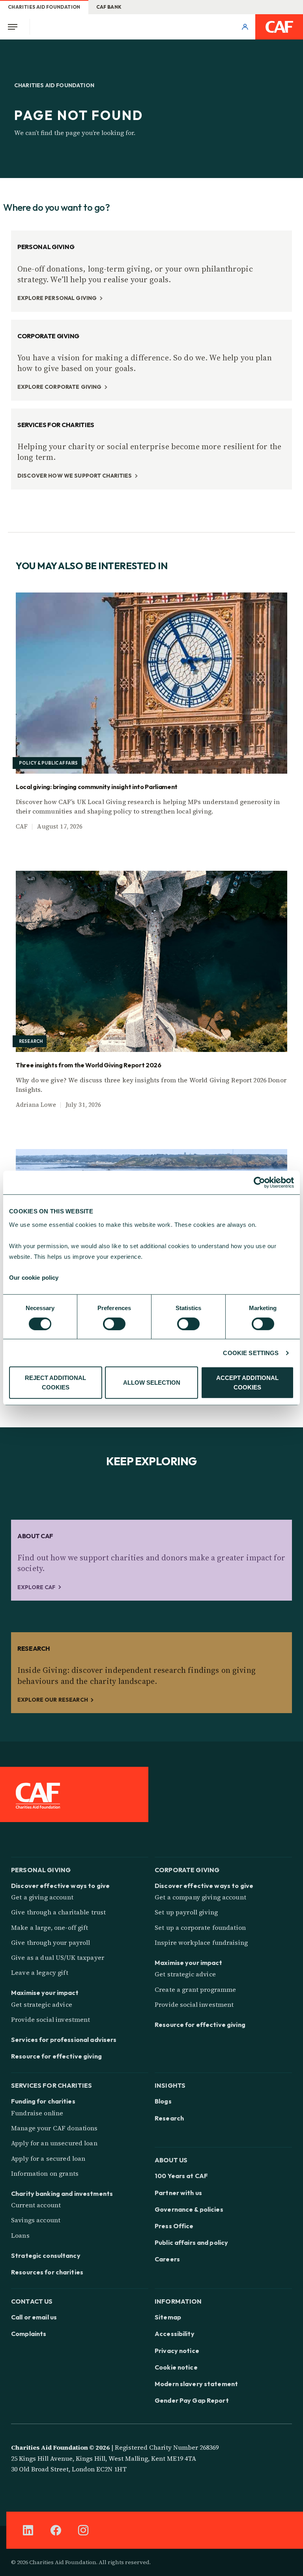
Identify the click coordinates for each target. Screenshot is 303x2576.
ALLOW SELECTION (152, 1383)
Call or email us (34, 2317)
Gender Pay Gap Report (192, 2400)
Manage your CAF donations (54, 2128)
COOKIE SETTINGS (251, 1353)
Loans (20, 2235)
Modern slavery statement (196, 2384)
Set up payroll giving (186, 1912)
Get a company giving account (200, 1897)
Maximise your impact (45, 1993)
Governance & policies (189, 2209)
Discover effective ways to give (60, 1886)
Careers (167, 2259)
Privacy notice (177, 2351)
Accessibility (175, 2334)
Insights (170, 2085)
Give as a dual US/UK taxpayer (58, 1957)
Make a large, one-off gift (50, 1927)
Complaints (29, 2334)
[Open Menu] (15, 27)
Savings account (36, 2220)
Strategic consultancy (46, 2255)
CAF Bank (109, 7)
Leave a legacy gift (40, 1972)
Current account (36, 2205)
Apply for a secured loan (48, 2158)
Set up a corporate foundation (200, 1927)
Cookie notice (176, 2367)
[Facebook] (56, 2530)
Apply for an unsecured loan (54, 2143)
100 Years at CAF (181, 2176)
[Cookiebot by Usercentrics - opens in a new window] (259, 1183)
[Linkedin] (28, 2530)
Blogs (163, 2101)
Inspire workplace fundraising (201, 1942)
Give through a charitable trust (58, 1912)
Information (178, 2301)
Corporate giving (187, 1869)
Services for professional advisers (64, 2040)
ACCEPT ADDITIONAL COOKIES (247, 1383)
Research (169, 2118)
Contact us (32, 2301)
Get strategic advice (42, 2004)
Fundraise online (37, 2113)
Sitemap (168, 2317)
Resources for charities (47, 2272)
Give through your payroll (51, 1942)
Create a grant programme (195, 1989)
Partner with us (178, 2193)
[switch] (114, 1324)
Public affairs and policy (191, 2242)
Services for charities (51, 2085)
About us (171, 2159)
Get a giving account (42, 1897)
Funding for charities (43, 2101)
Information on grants (45, 2173)
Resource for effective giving (56, 2056)
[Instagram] (83, 2530)
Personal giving (41, 1869)
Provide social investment (51, 2019)
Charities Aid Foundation (44, 7)
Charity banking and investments (62, 2194)
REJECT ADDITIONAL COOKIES (55, 1383)
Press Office (174, 2226)
